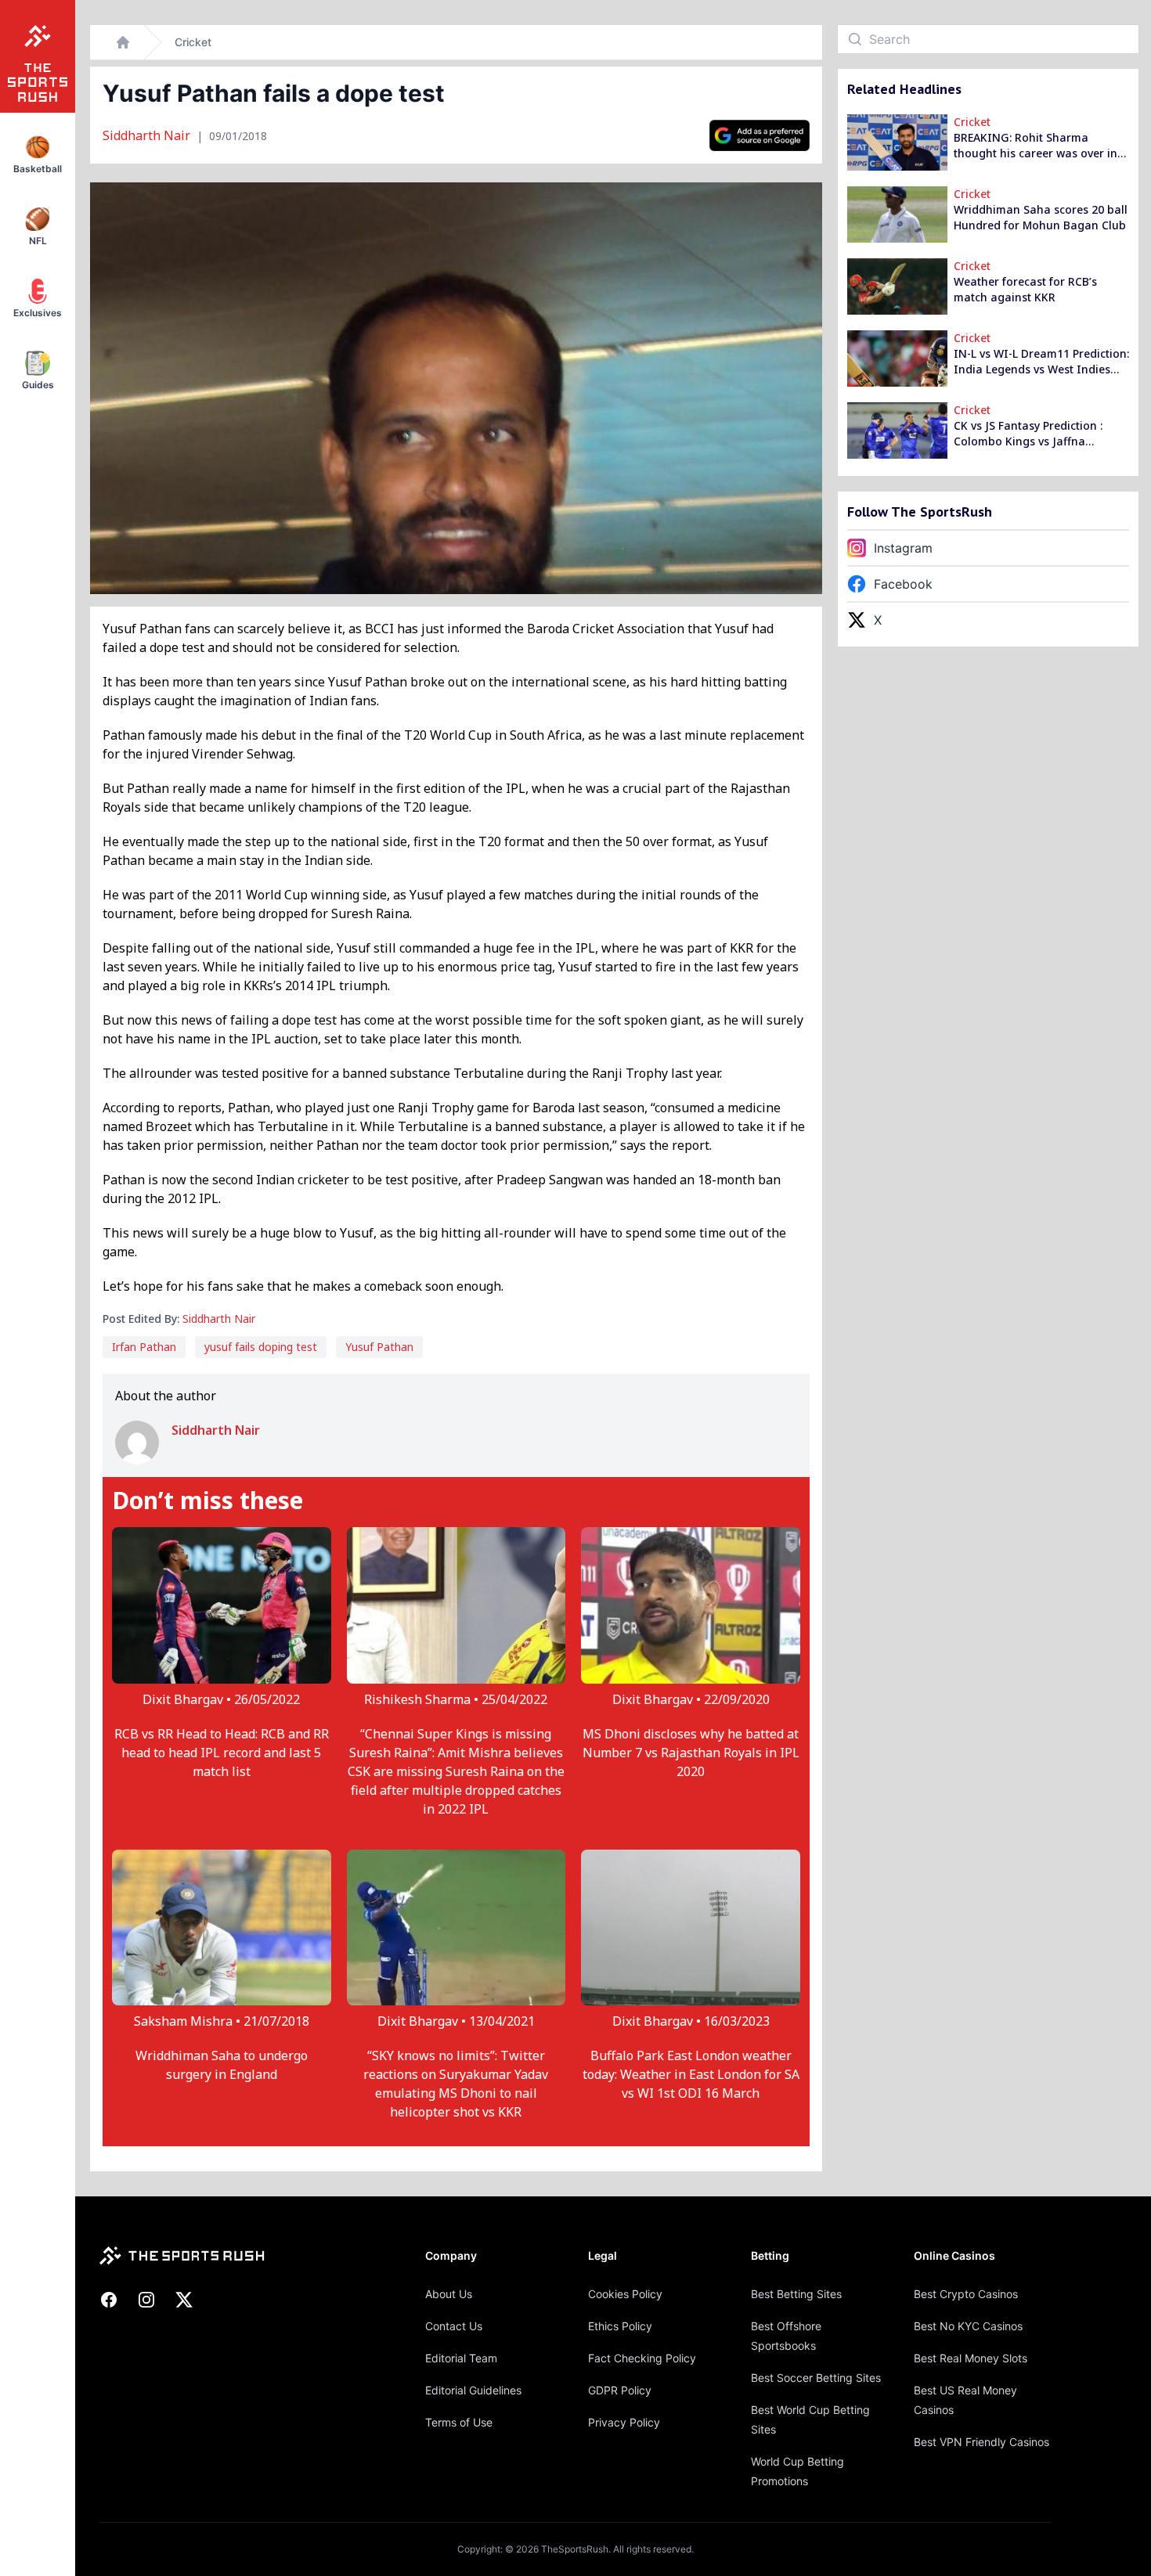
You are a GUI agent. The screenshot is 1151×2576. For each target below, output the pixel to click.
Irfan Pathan (144, 1347)
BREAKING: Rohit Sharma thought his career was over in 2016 (1036, 146)
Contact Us (454, 2326)
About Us (449, 2294)
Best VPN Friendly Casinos (981, 2442)
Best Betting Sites (796, 2294)
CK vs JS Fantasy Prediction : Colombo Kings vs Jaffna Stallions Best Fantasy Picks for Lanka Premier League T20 (1036, 434)
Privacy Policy (624, 2422)
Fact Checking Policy (642, 2358)
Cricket (193, 42)
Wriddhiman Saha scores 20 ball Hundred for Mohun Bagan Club (1041, 217)
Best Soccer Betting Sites (816, 2378)
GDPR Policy (620, 2390)
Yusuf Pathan (379, 1347)
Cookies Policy (625, 2294)
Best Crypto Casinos (966, 2294)
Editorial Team (461, 2358)
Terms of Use (459, 2422)
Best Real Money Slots (971, 2358)
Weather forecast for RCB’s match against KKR (1025, 289)
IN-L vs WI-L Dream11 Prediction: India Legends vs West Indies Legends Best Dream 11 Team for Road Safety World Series (1041, 362)
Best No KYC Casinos (968, 2326)
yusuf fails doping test (261, 1347)
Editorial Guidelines (473, 2390)
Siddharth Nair (148, 135)
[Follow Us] (760, 135)
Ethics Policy (620, 2326)
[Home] (123, 42)
